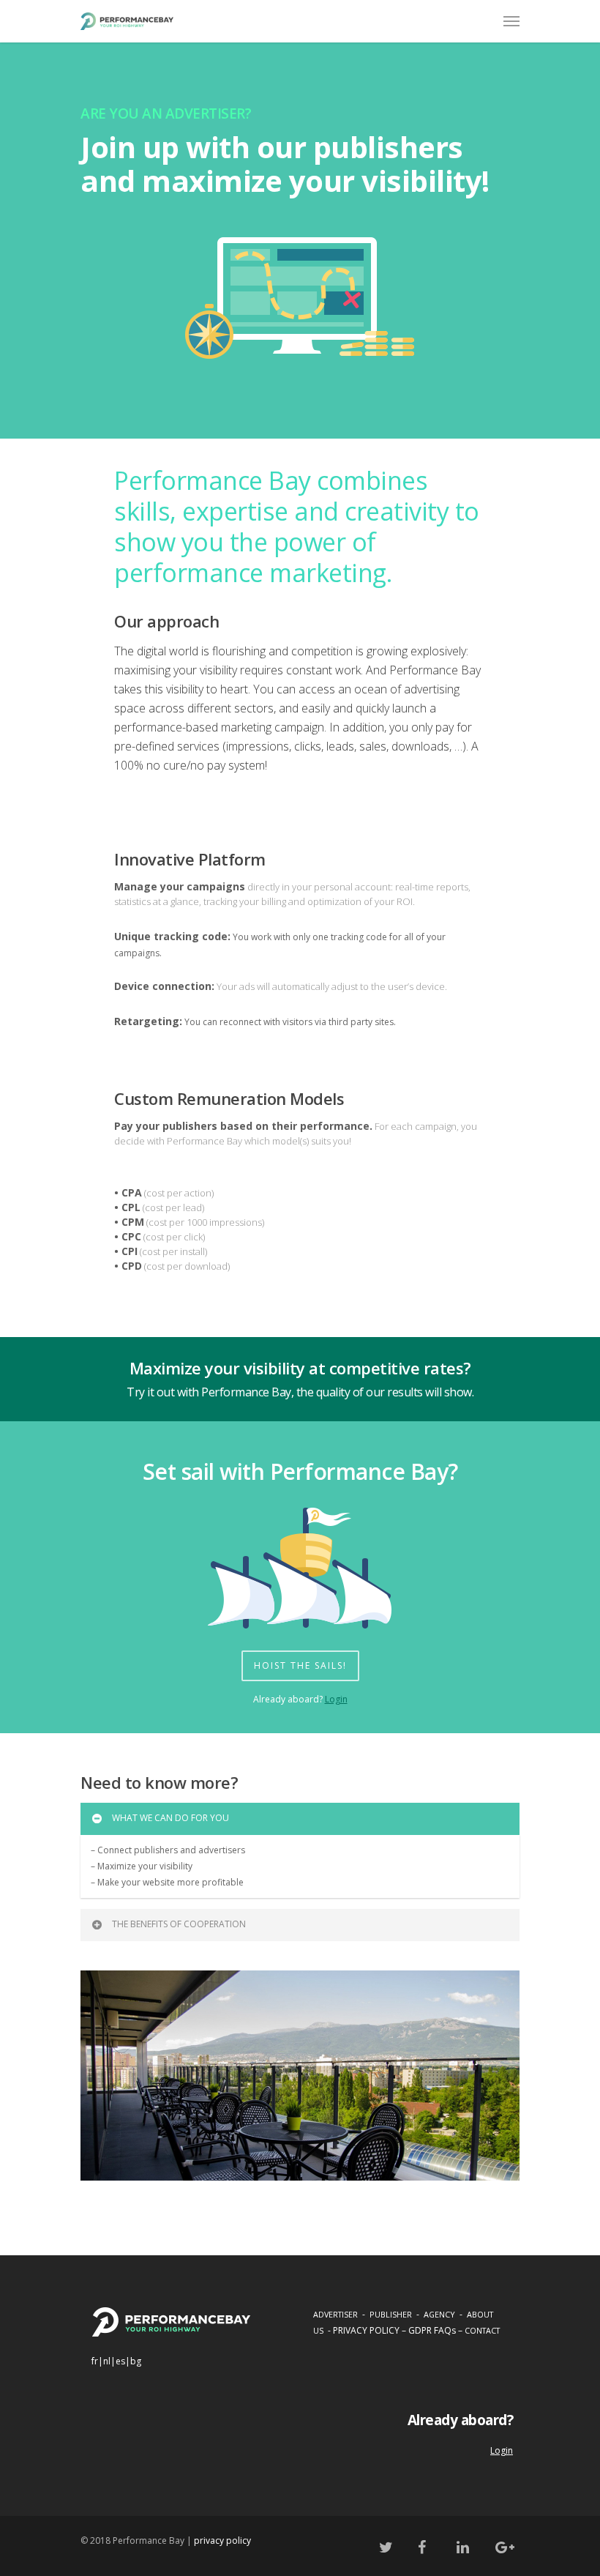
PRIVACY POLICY (366, 2330)
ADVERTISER (335, 2314)
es (120, 2361)
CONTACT (482, 2330)
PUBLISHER (391, 2314)
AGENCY (439, 2314)
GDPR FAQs (432, 2330)
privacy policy (222, 2540)
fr (95, 2361)
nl (107, 2361)
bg (136, 2361)
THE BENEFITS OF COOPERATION (179, 1924)
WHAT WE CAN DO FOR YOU (170, 1818)
